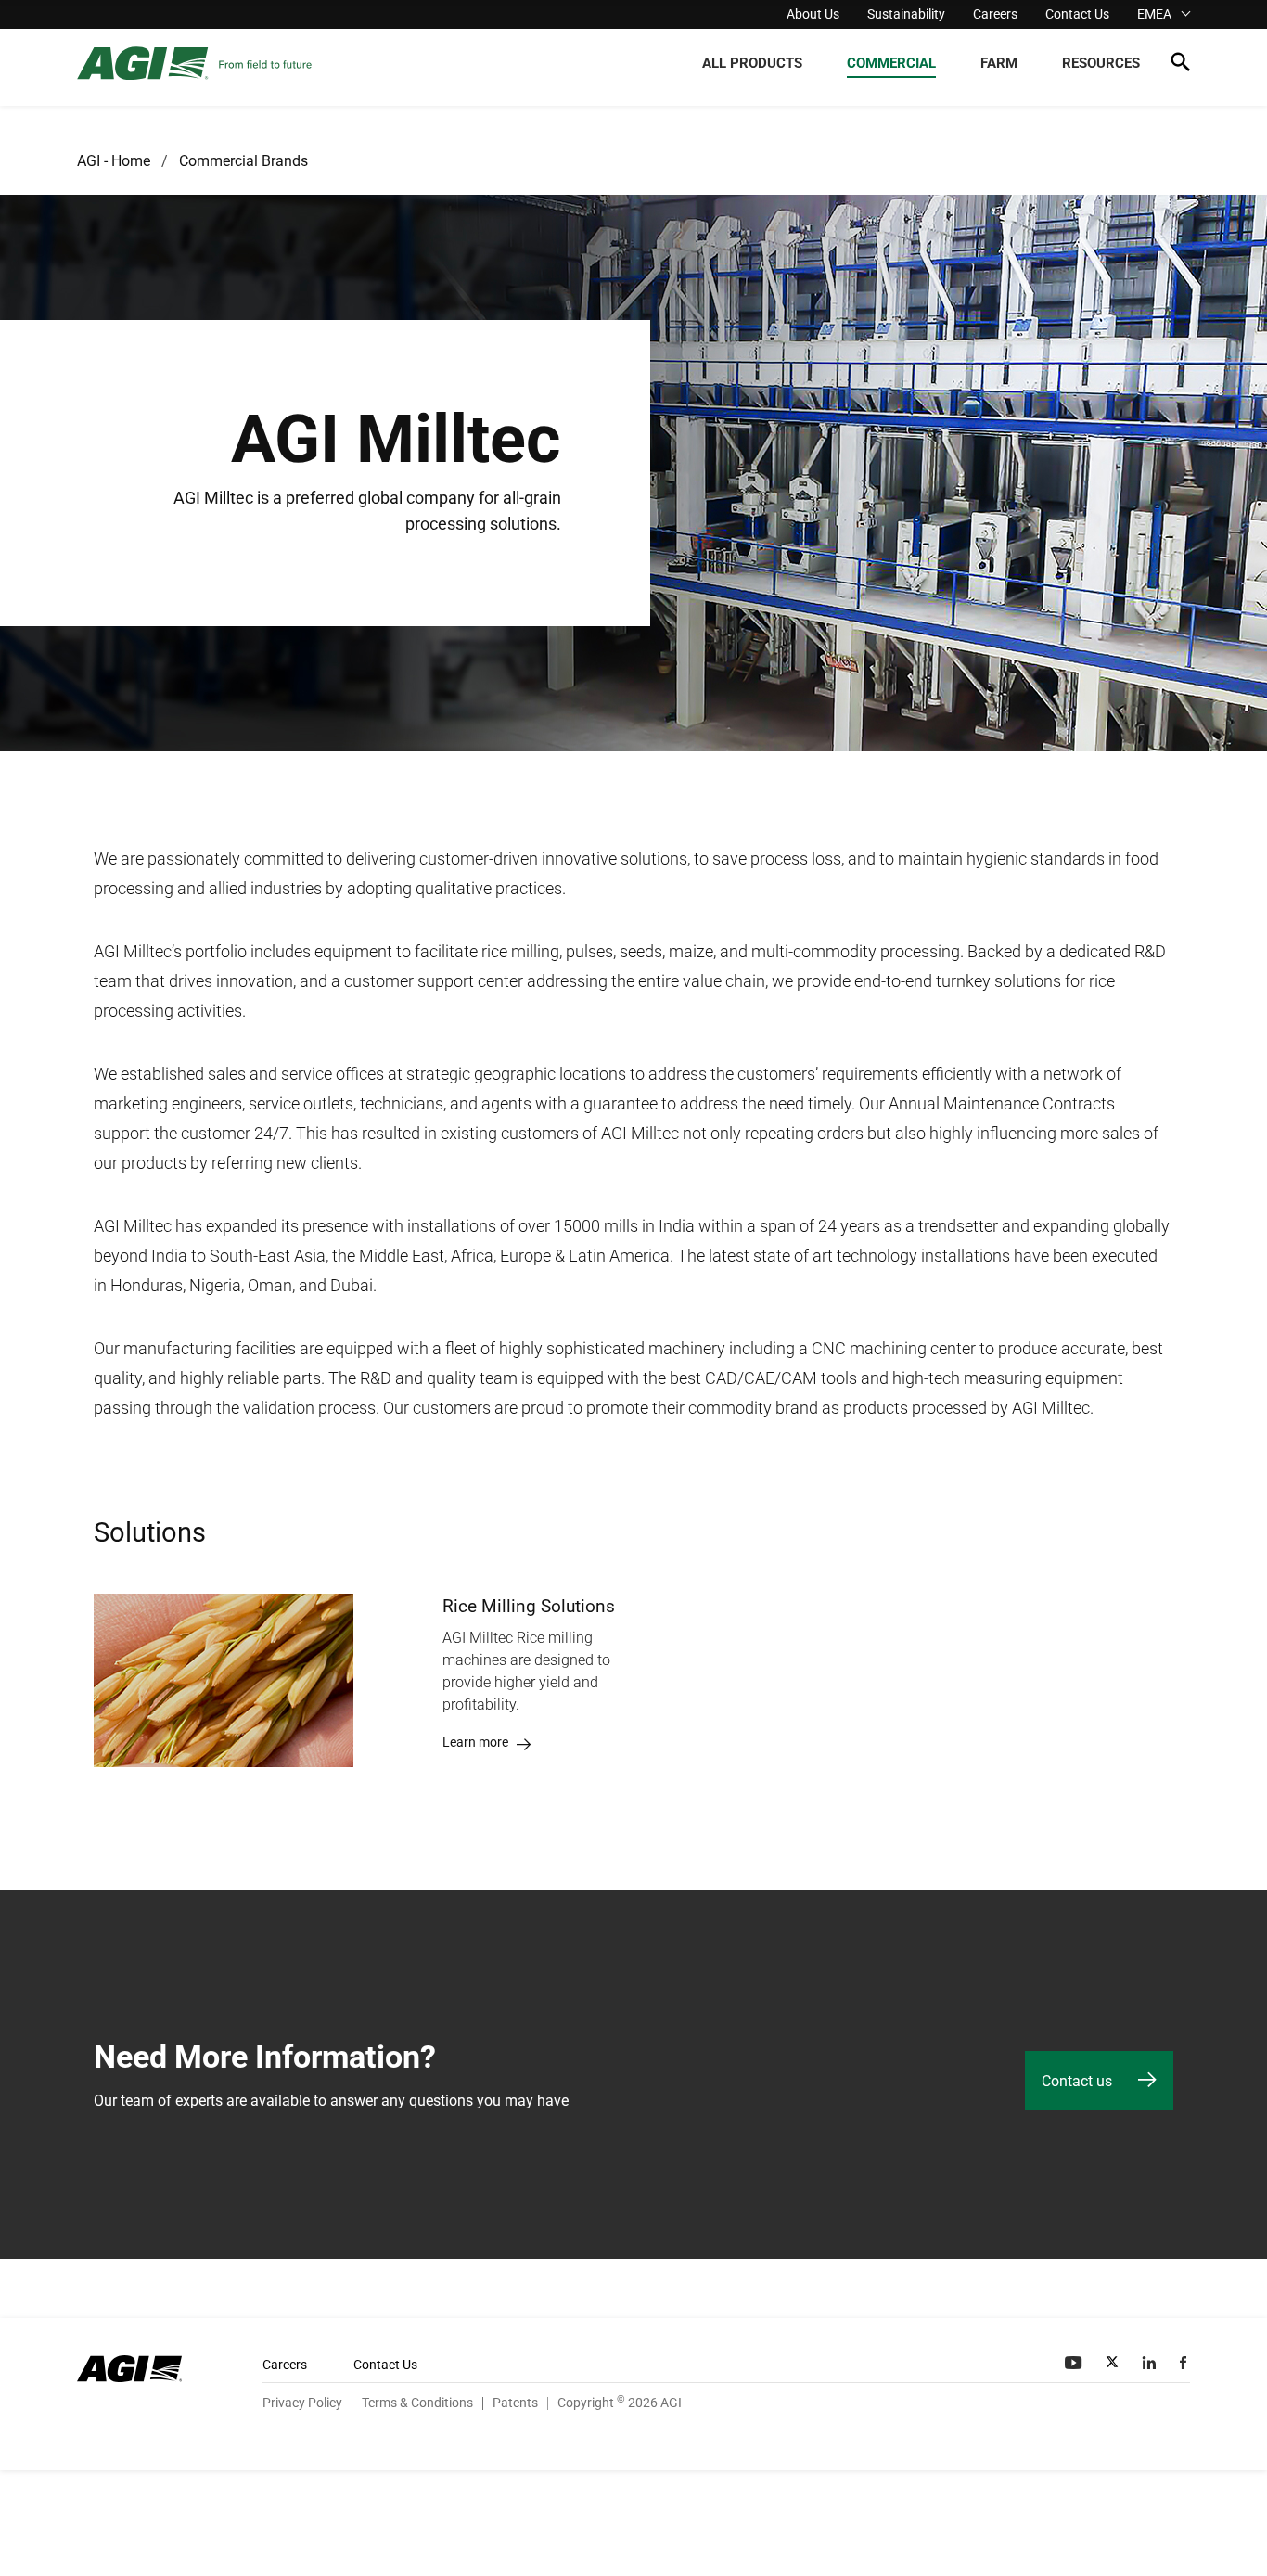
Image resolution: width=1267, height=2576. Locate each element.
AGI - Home (114, 161)
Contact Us (1077, 14)
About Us (813, 14)
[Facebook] (1185, 2363)
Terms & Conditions (417, 2403)
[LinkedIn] (1151, 2363)
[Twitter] (1114, 2363)
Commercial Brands (243, 161)
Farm (999, 63)
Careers (995, 14)
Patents (515, 2403)
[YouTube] (1075, 2363)
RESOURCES (1101, 63)
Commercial (891, 63)
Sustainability (906, 14)
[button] (1180, 65)
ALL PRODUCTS (752, 63)
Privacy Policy (302, 2403)
